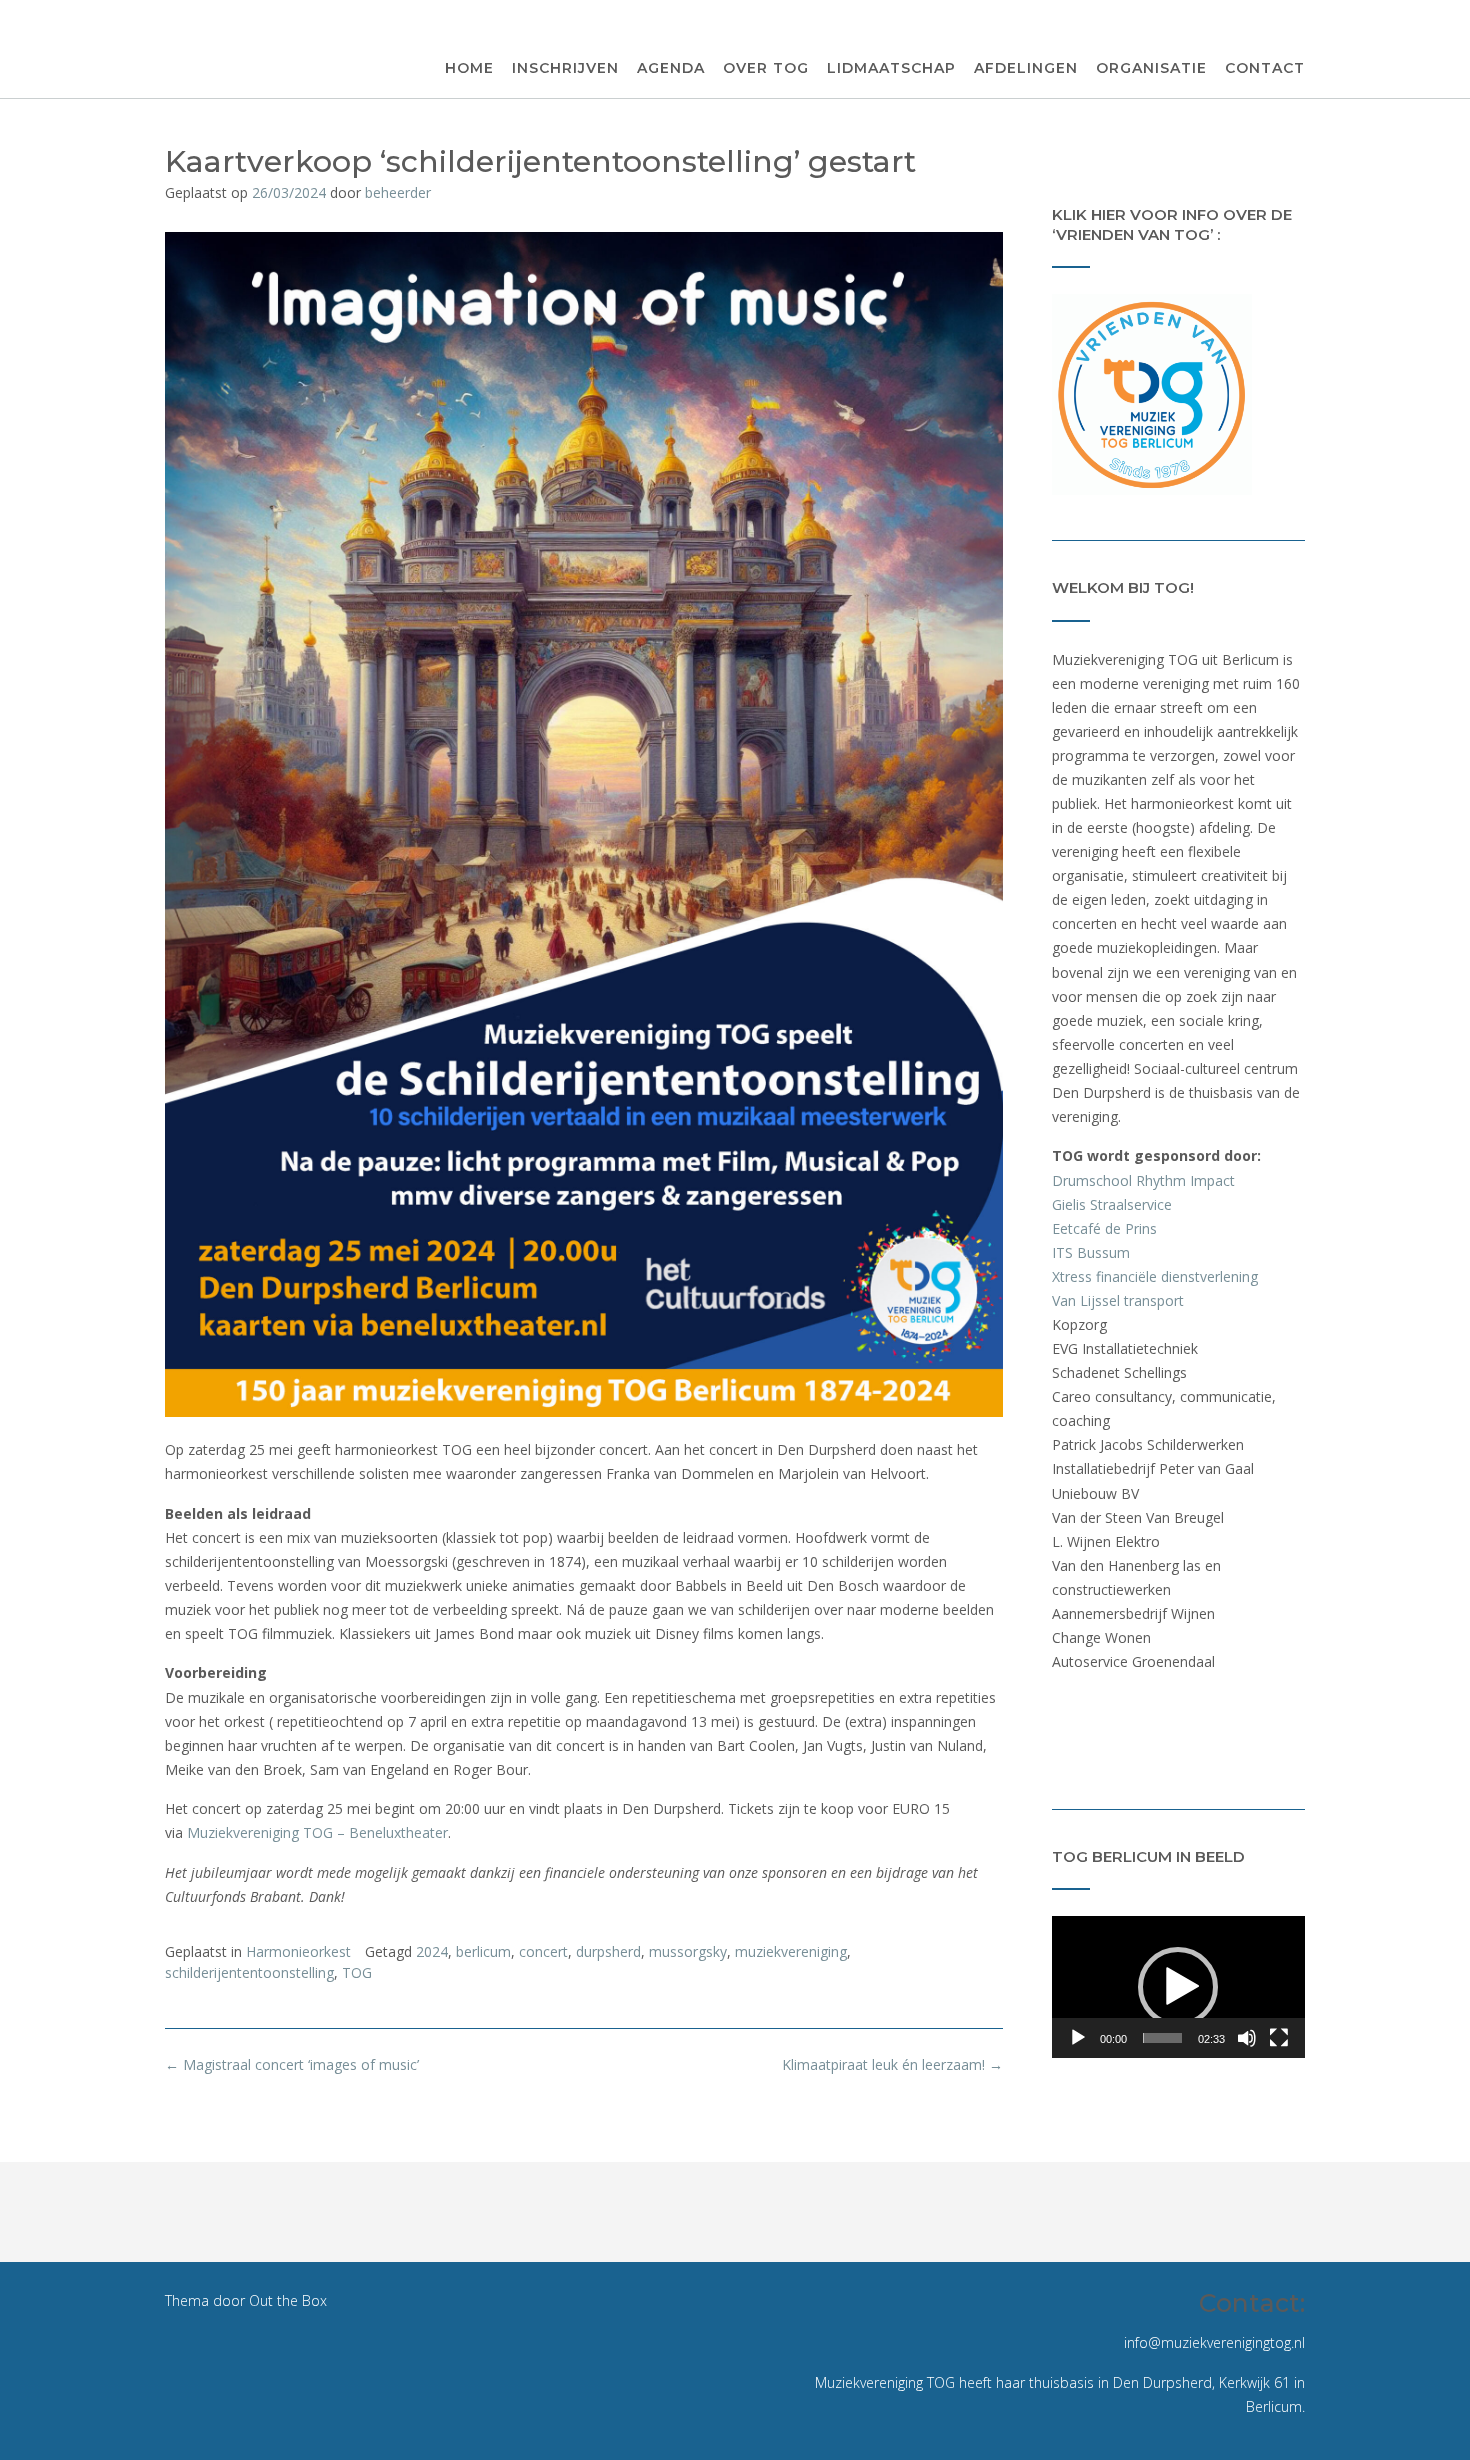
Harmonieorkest (298, 1951)
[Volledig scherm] (1279, 2038)
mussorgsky (688, 1951)
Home (469, 68)
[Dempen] (1247, 2038)
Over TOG (766, 68)
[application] (1178, 1987)
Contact (1265, 68)
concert (543, 1951)
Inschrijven (565, 68)
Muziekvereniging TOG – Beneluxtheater (317, 1832)
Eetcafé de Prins (1104, 1228)
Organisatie (1151, 68)
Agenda (671, 68)
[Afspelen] (1078, 2038)
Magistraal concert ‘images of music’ (292, 2064)
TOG (357, 1972)
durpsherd (608, 1951)
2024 (432, 1951)
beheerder (398, 192)
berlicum (483, 1951)
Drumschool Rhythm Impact (1143, 1180)
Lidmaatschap (891, 68)
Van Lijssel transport (1118, 1300)
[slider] (1162, 2038)
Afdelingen (1026, 68)
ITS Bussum (1091, 1252)
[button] (1178, 1987)
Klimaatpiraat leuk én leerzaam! (892, 2064)
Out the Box (288, 2300)
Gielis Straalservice (1112, 1204)
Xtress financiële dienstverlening (1155, 1276)
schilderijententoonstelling (249, 1972)
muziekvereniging (791, 1951)
